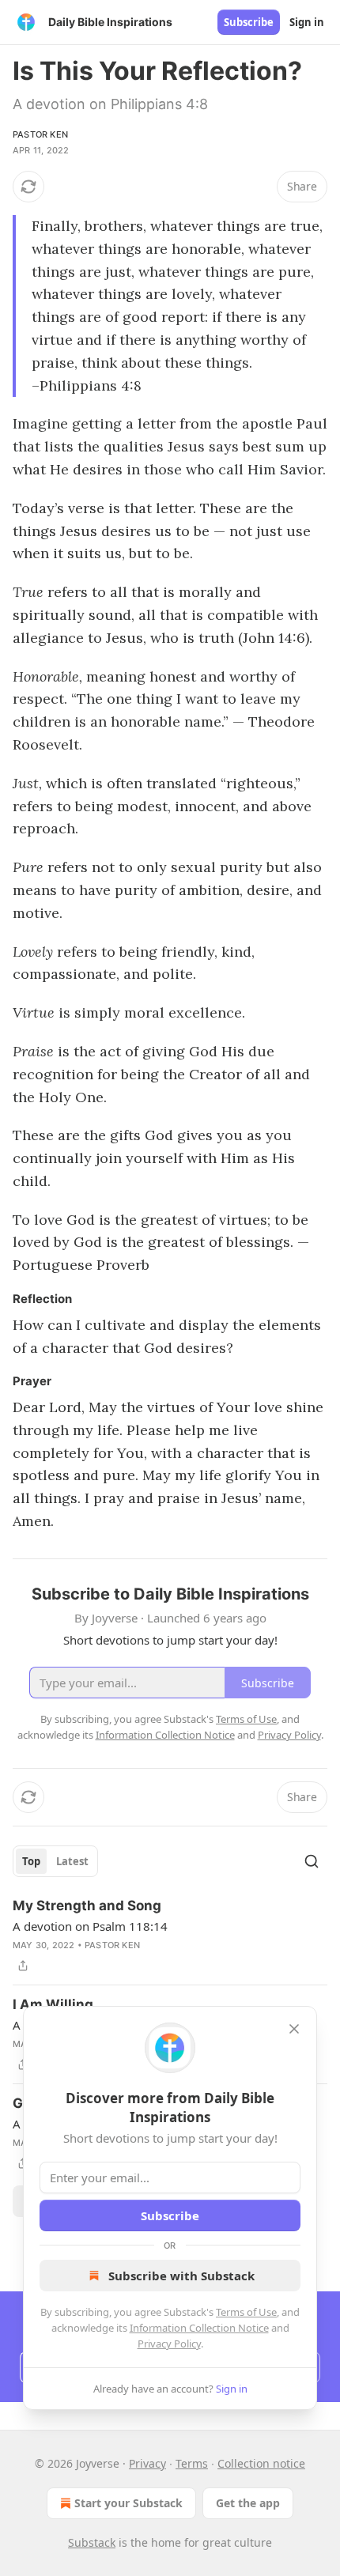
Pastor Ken (40, 134)
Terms (192, 2463)
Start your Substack (128, 2503)
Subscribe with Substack (181, 2276)
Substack (92, 2542)
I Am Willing (53, 2004)
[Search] (312, 1861)
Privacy (147, 2463)
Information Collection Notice (199, 2328)
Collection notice (261, 2463)
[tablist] (55, 1861)
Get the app (248, 2503)
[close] (294, 2029)
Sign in (307, 22)
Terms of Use (246, 2312)
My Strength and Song (87, 1906)
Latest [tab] (72, 1861)
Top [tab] (31, 1861)
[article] (170, 1936)
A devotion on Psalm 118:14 (90, 1926)
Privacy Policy (169, 2344)
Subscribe (249, 22)
